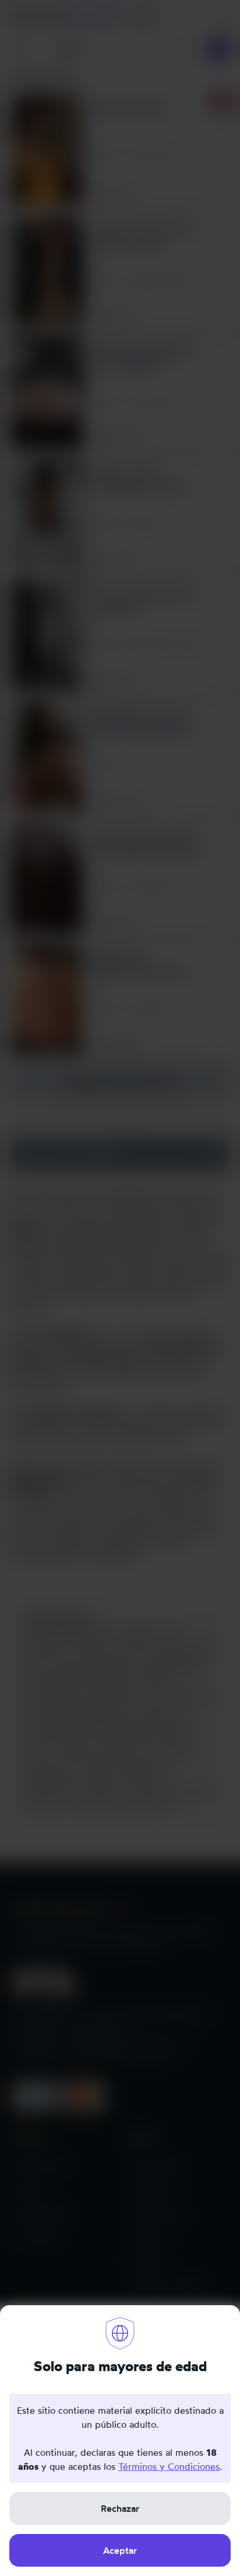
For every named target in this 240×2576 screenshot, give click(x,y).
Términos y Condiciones (169, 2466)
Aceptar (120, 2550)
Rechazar (120, 2508)
